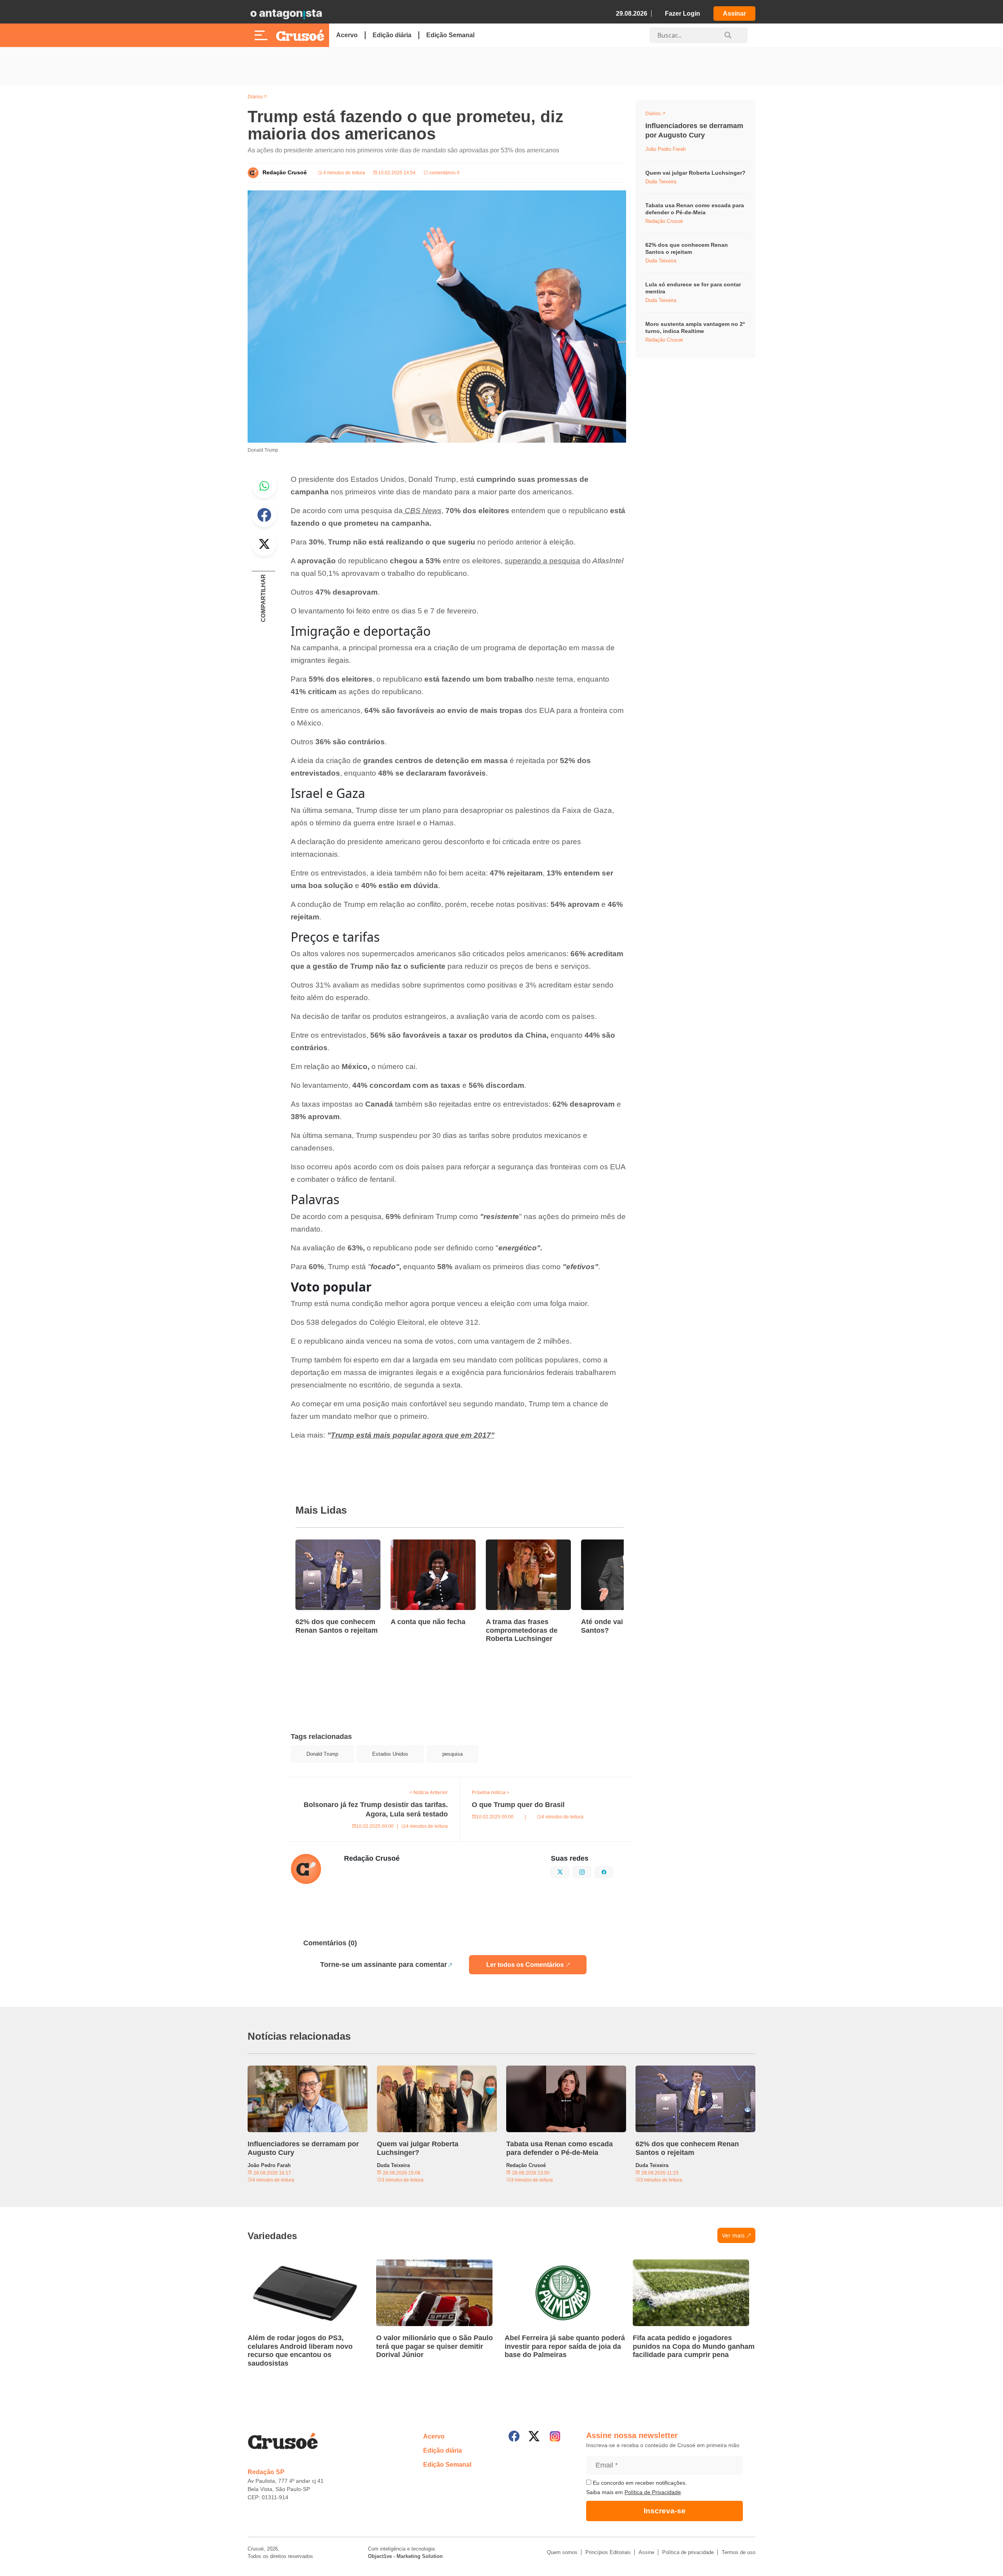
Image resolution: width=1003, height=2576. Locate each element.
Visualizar (660, 115)
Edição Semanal (450, 35)
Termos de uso (739, 2552)
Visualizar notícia (320, 1544)
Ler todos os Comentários (525, 1965)
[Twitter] (534, 2436)
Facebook (264, 515)
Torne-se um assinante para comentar (384, 1965)
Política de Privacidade (653, 2492)
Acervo (347, 35)
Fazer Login (683, 14)
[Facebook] (514, 2436)
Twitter (264, 544)
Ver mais (733, 2235)
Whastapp (264, 486)
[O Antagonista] (286, 14)
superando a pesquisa (542, 561)
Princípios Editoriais (608, 2552)
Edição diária (392, 35)
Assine (646, 2552)
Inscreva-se (665, 2511)
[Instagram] (555, 2436)
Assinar (734, 14)
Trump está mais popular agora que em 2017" (413, 1435)
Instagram (591, 1871)
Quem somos (562, 2552)
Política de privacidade (688, 2552)
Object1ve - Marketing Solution (405, 2556)
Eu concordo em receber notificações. (639, 2483)
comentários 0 (444, 173)
